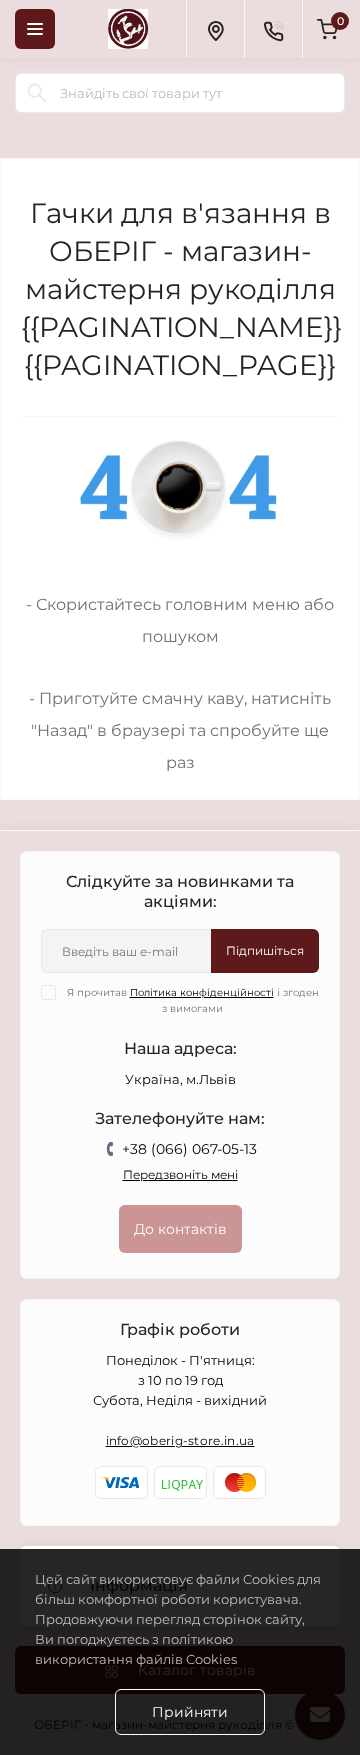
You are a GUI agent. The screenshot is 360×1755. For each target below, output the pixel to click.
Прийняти (190, 1712)
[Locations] (215, 29)
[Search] (37, 93)
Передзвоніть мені (180, 1174)
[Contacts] (273, 29)
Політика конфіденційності (202, 992)
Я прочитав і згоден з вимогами (193, 1000)
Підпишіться (265, 950)
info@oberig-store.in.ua (180, 1440)
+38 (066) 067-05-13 (189, 1149)
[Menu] (35, 29)
